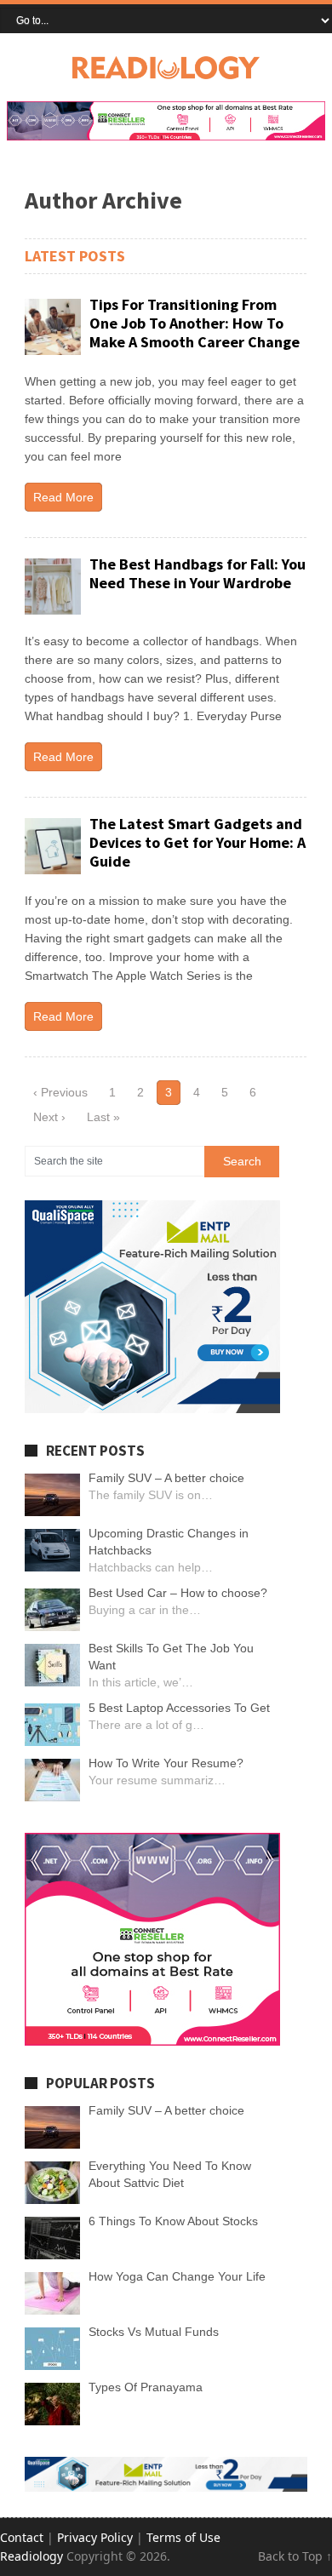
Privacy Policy (95, 2537)
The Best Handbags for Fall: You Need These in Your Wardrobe (197, 573)
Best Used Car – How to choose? (178, 1593)
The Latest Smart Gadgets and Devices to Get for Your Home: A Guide (197, 842)
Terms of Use (183, 2537)
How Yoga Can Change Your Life (177, 2276)
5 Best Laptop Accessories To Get (179, 1708)
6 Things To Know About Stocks (173, 2221)
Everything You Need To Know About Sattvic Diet (170, 2174)
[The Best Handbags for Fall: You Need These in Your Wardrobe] (53, 587)
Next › (49, 1117)
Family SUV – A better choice (166, 1478)
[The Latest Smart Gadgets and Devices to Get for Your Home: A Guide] (53, 846)
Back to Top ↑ (295, 2556)
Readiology (31, 2556)
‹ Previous (60, 1092)
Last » (103, 1117)
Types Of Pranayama (146, 2387)
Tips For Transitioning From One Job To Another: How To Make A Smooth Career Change (195, 323)
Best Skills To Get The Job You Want (171, 1657)
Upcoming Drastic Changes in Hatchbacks (169, 1542)
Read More (63, 497)
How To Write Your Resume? (166, 1763)
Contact (22, 2537)
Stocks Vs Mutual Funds (154, 2332)
